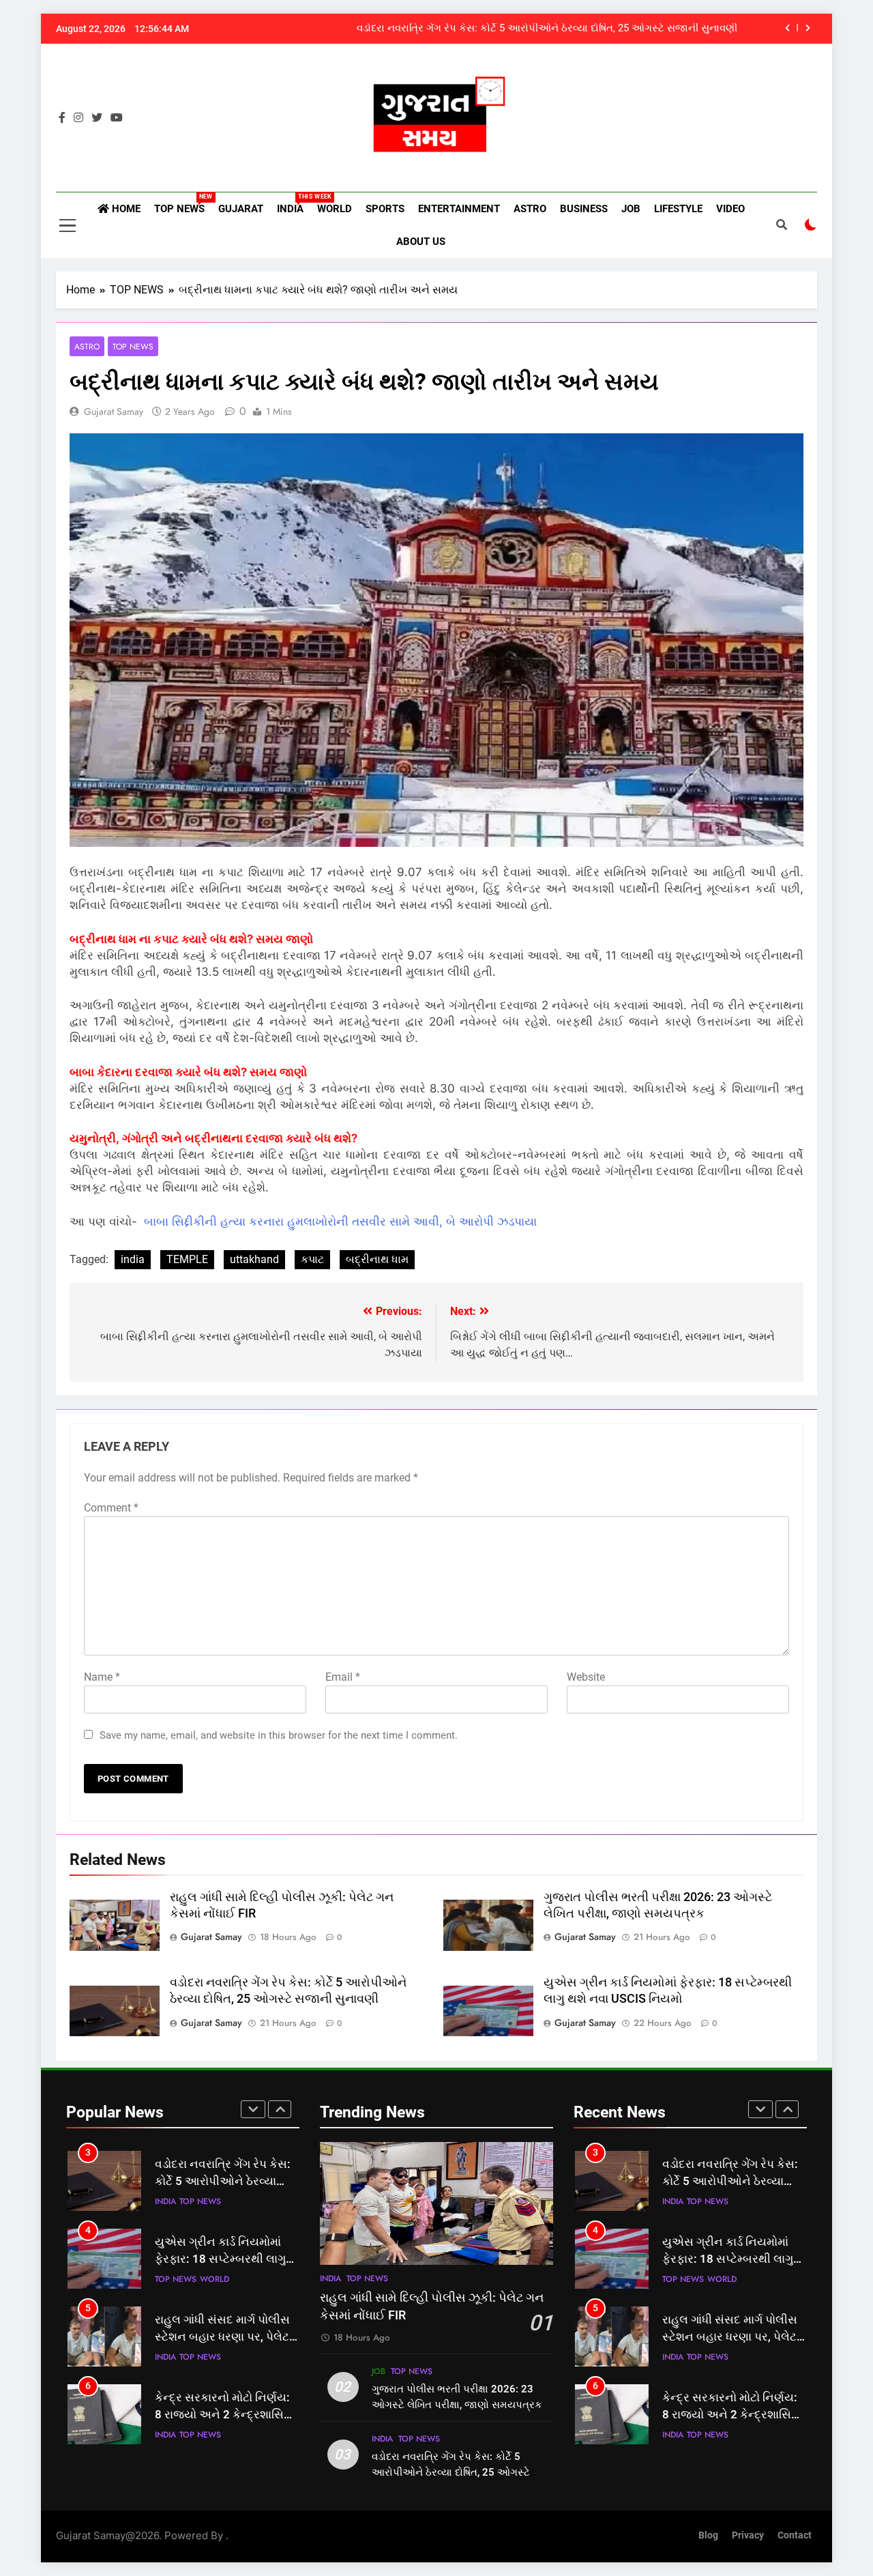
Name (102, 1677)
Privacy (748, 2535)
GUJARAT (241, 209)
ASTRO (530, 209)
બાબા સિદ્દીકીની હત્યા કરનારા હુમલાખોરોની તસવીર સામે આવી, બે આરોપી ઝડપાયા (340, 1221)
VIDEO (730, 209)
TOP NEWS (183, 204)
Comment (111, 1508)
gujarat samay (114, 411)
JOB (631, 209)
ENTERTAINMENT (459, 209)
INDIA (294, 204)
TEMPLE (187, 1259)
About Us (421, 242)
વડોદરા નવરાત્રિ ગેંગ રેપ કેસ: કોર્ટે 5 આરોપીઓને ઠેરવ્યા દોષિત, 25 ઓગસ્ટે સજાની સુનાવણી (547, 29)
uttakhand (254, 1259)
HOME (125, 209)
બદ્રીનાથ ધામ (377, 1259)
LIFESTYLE (678, 209)
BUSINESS (584, 209)
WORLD (335, 209)
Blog (708, 2535)
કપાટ (312, 1259)
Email (343, 1677)
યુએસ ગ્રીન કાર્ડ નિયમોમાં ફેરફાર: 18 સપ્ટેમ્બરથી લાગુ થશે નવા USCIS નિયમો (220, 2259)
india (133, 1259)
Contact (795, 2535)
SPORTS (385, 209)
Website (586, 1677)
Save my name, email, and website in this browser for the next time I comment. (279, 1735)
